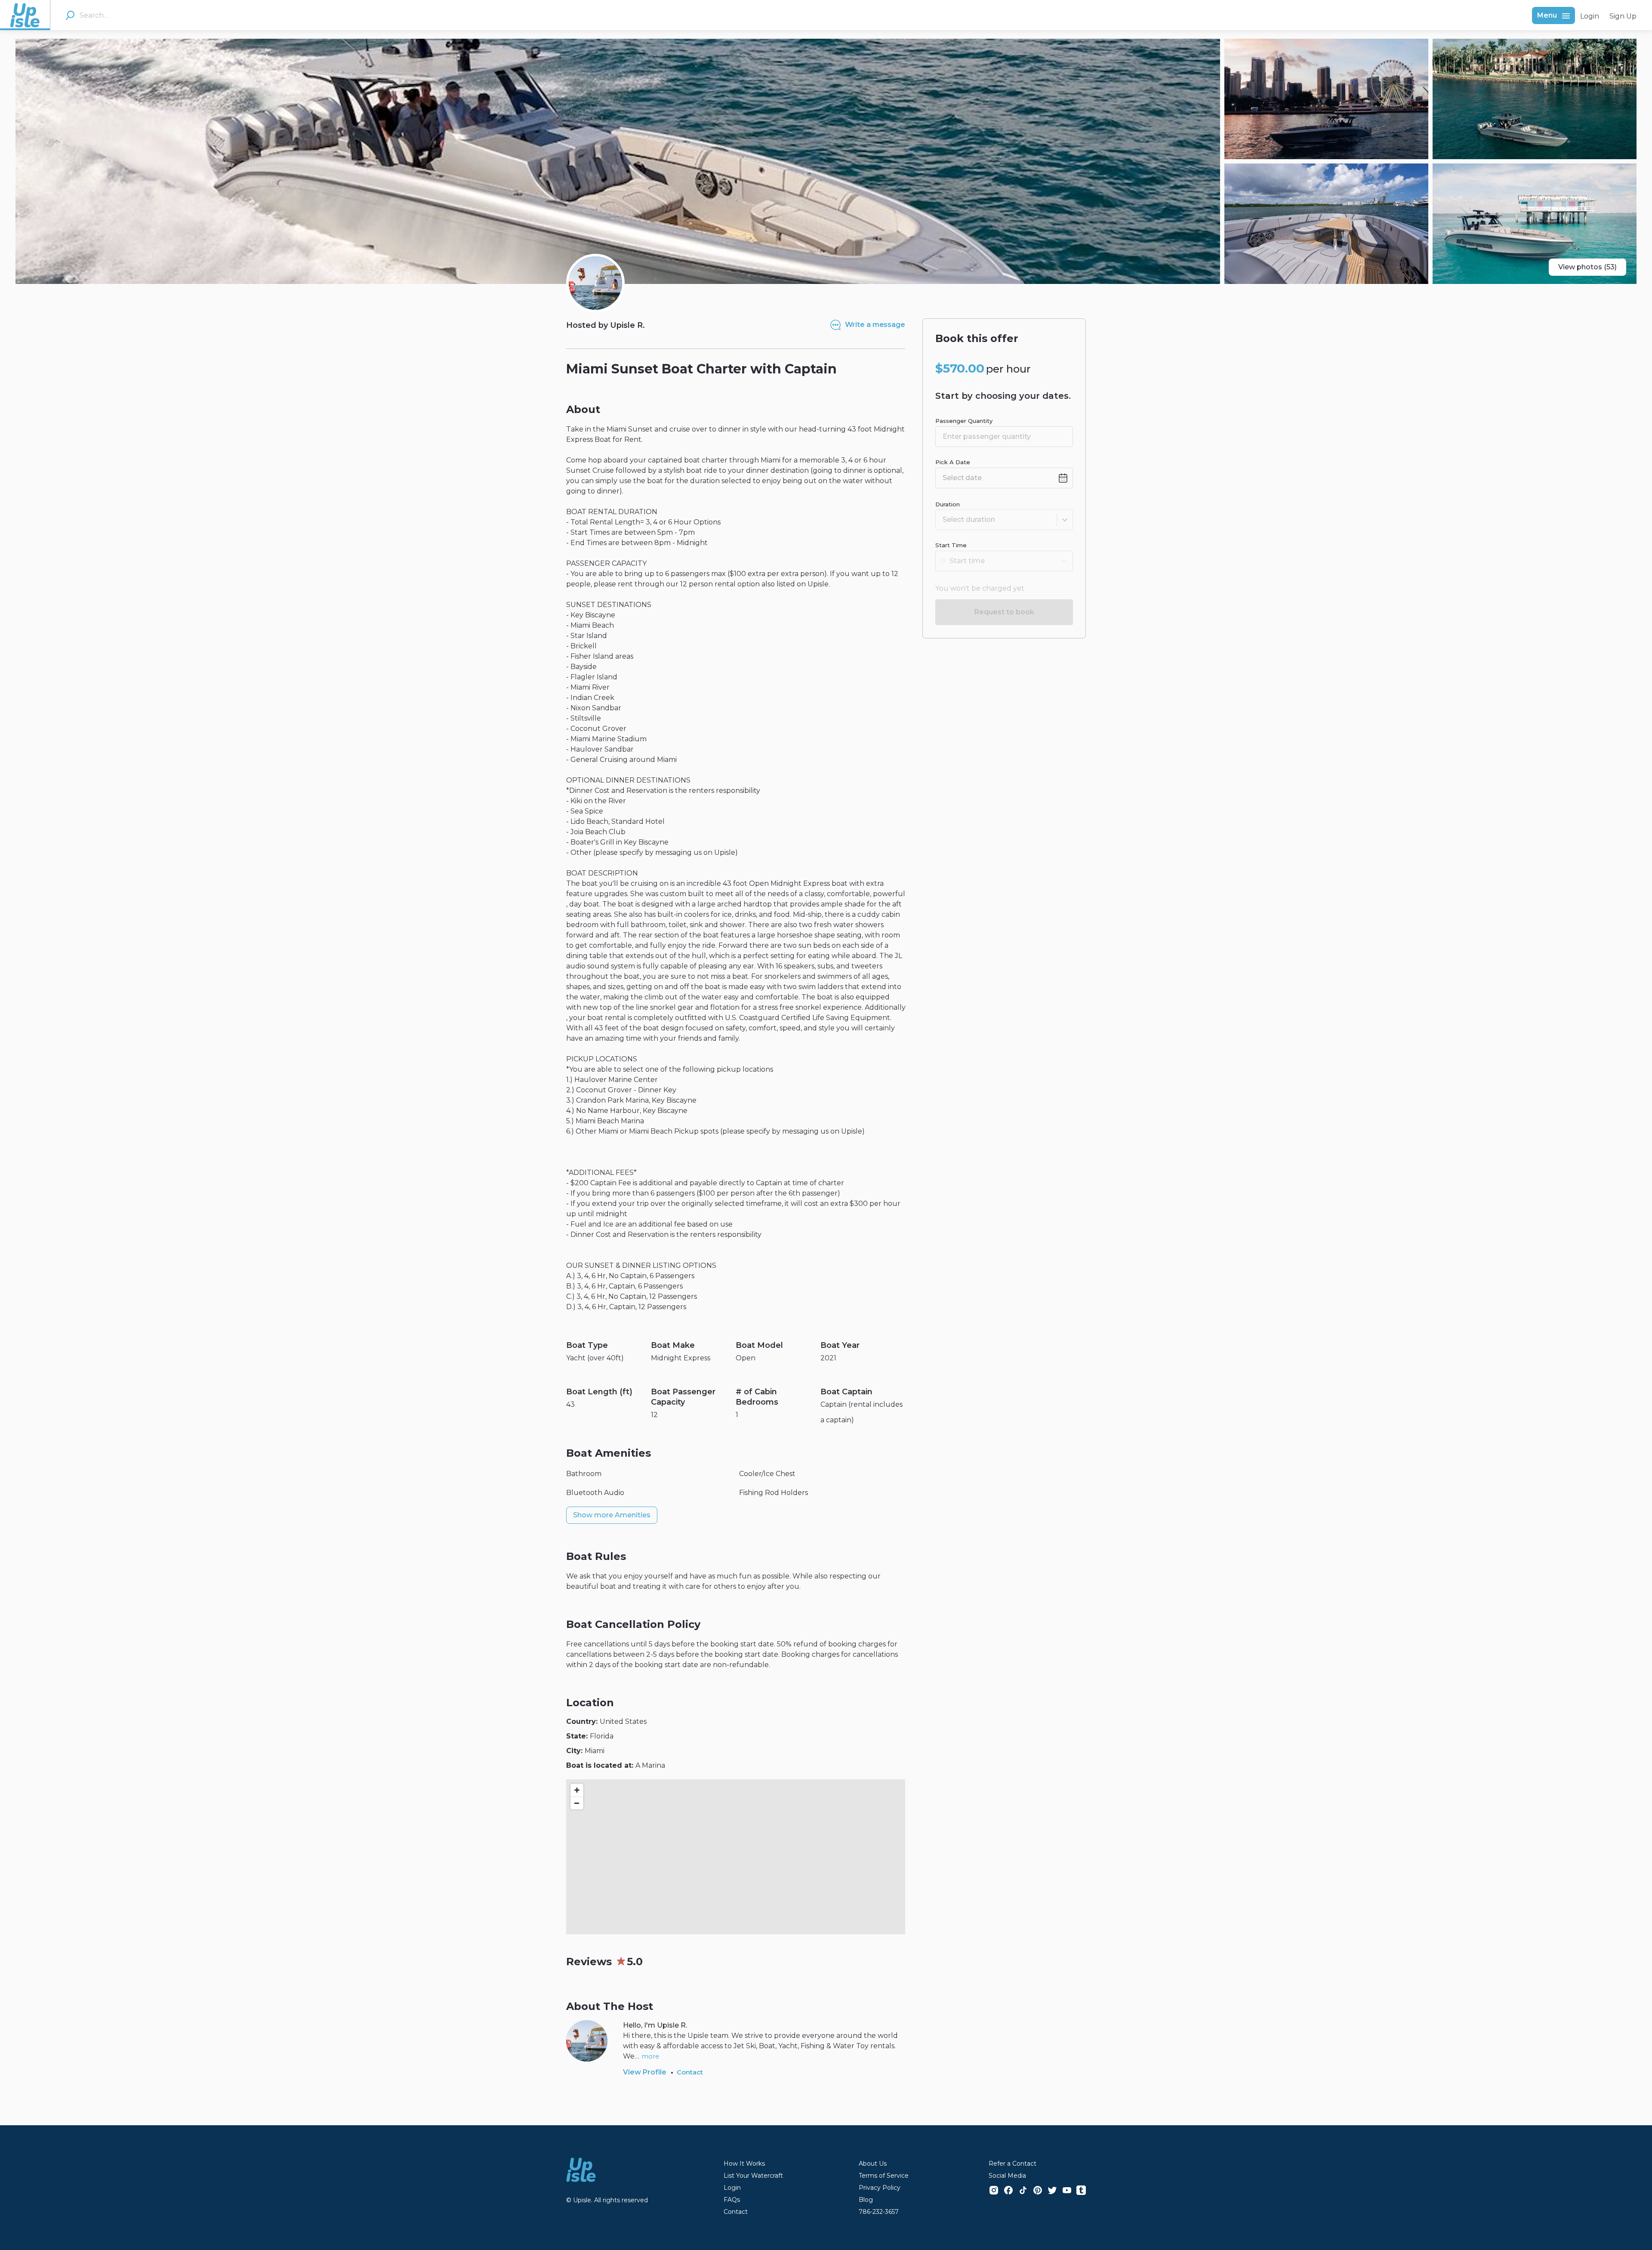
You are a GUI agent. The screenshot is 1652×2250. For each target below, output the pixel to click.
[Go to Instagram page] (994, 2190)
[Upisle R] (595, 283)
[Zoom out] (577, 1803)
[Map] (736, 1857)
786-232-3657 (879, 2212)
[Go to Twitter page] (1052, 2190)
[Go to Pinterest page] (1038, 2190)
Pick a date (953, 462)
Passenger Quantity (964, 421)
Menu (1547, 15)
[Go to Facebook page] (1008, 2190)
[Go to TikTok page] (1023, 2190)
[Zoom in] (577, 1790)
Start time (951, 545)
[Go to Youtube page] (1067, 2190)
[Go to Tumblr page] (1081, 2190)
